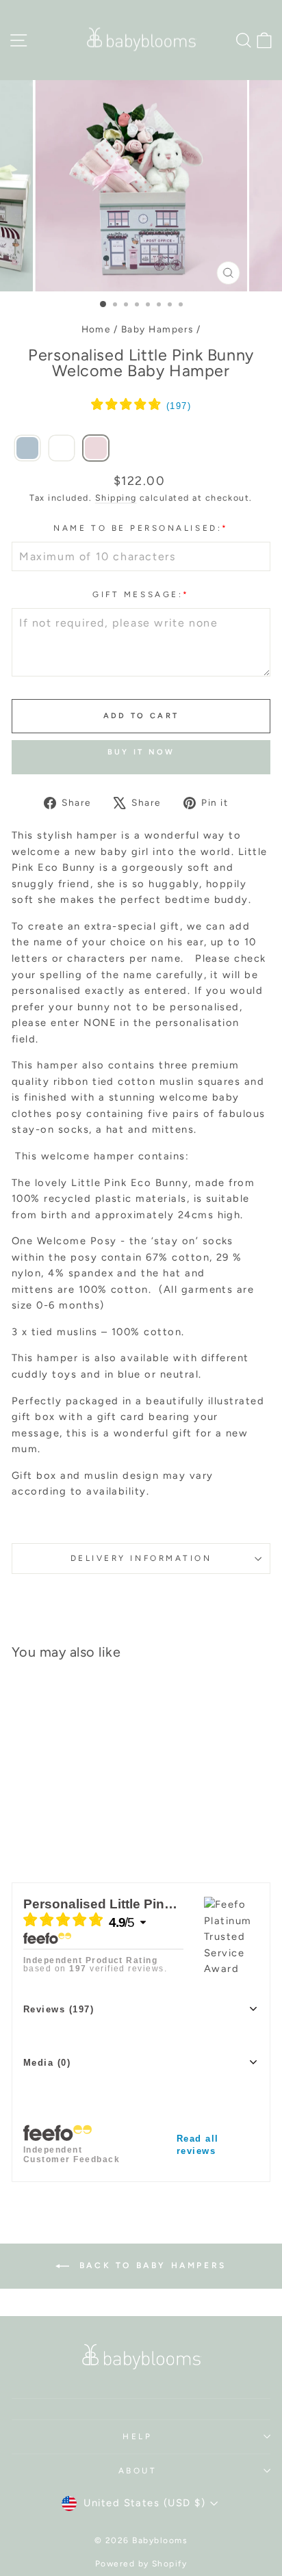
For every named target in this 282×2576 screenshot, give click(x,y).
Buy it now (141, 752)
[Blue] (27, 449)
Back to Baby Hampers (151, 2265)
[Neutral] (62, 449)
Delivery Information (141, 1558)
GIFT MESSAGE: (141, 594)
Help (137, 2436)
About (138, 2471)
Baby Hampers (157, 329)
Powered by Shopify (141, 2564)
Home (96, 329)
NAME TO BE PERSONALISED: (141, 528)
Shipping (116, 498)
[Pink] (96, 449)
